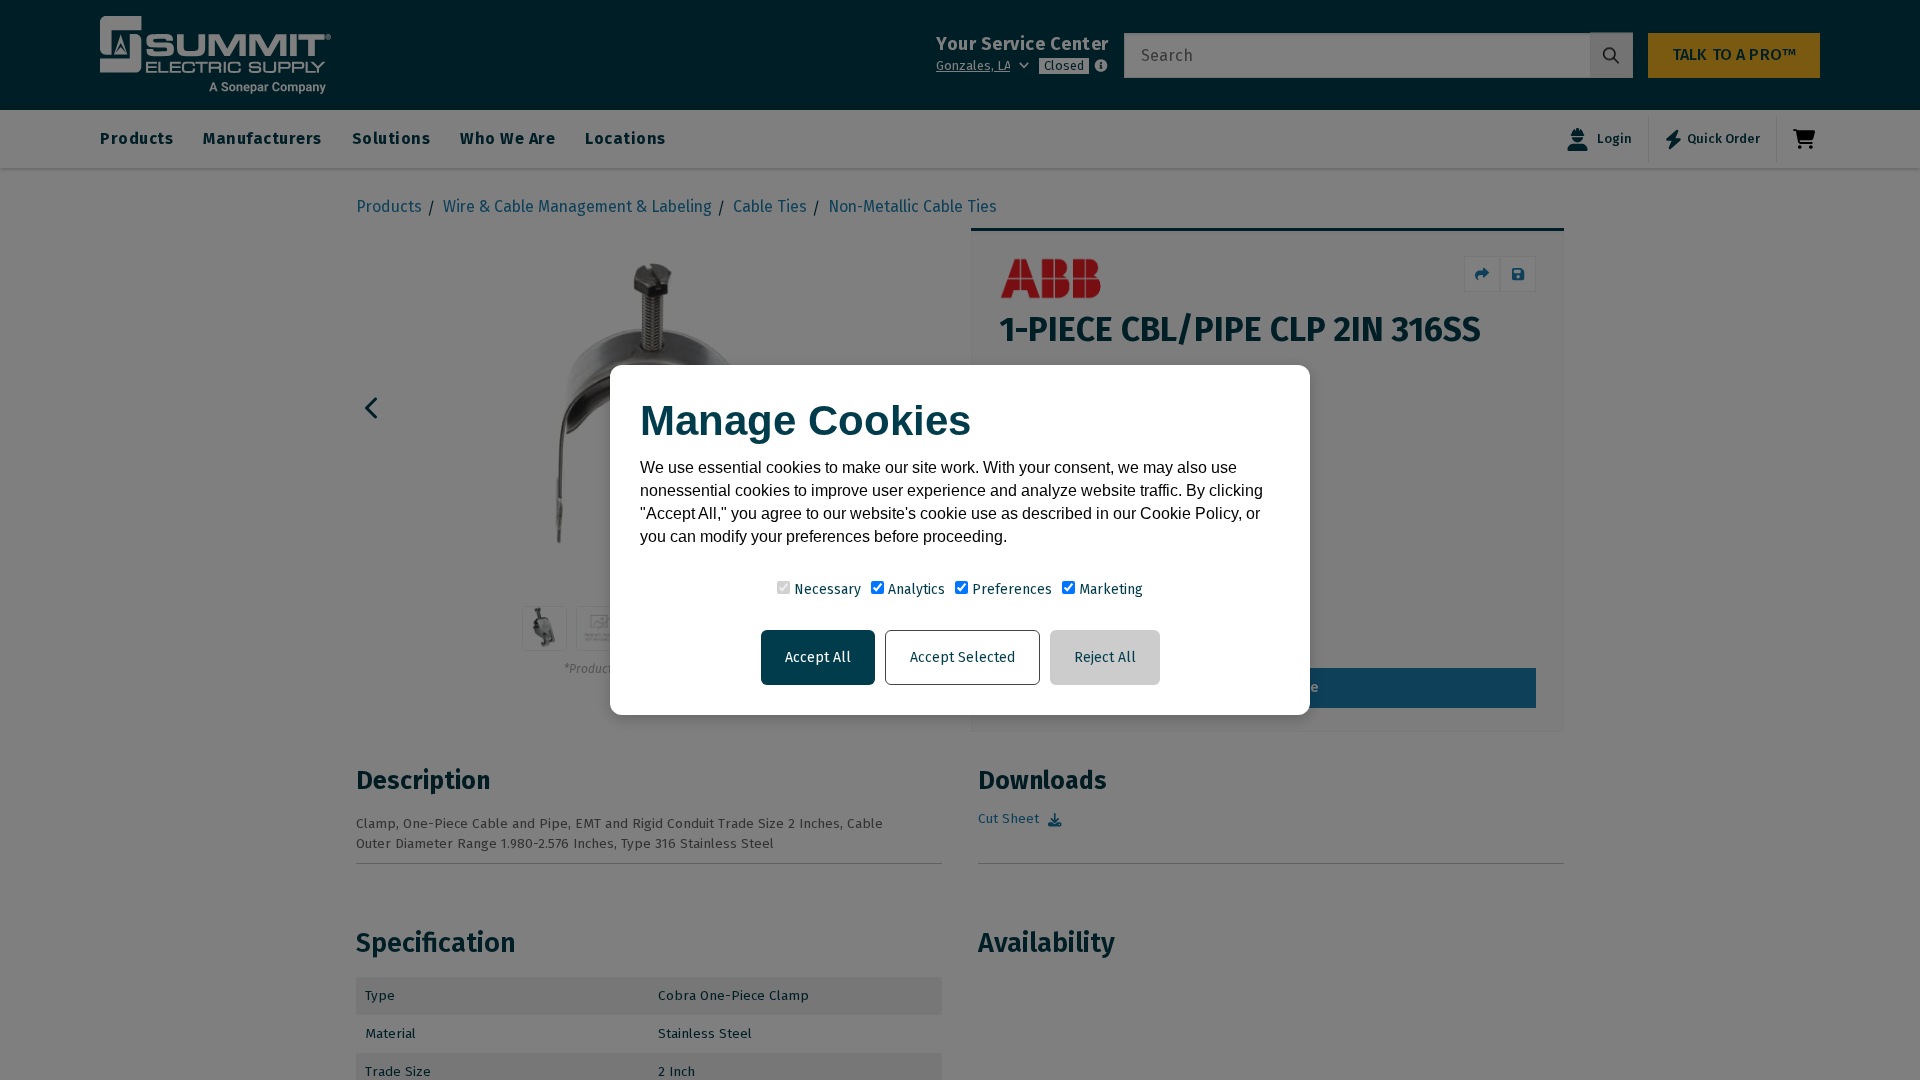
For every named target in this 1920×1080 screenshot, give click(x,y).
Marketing (1109, 589)
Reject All (1105, 657)
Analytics (914, 589)
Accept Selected (962, 657)
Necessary (825, 589)
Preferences (1010, 589)
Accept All (818, 657)
